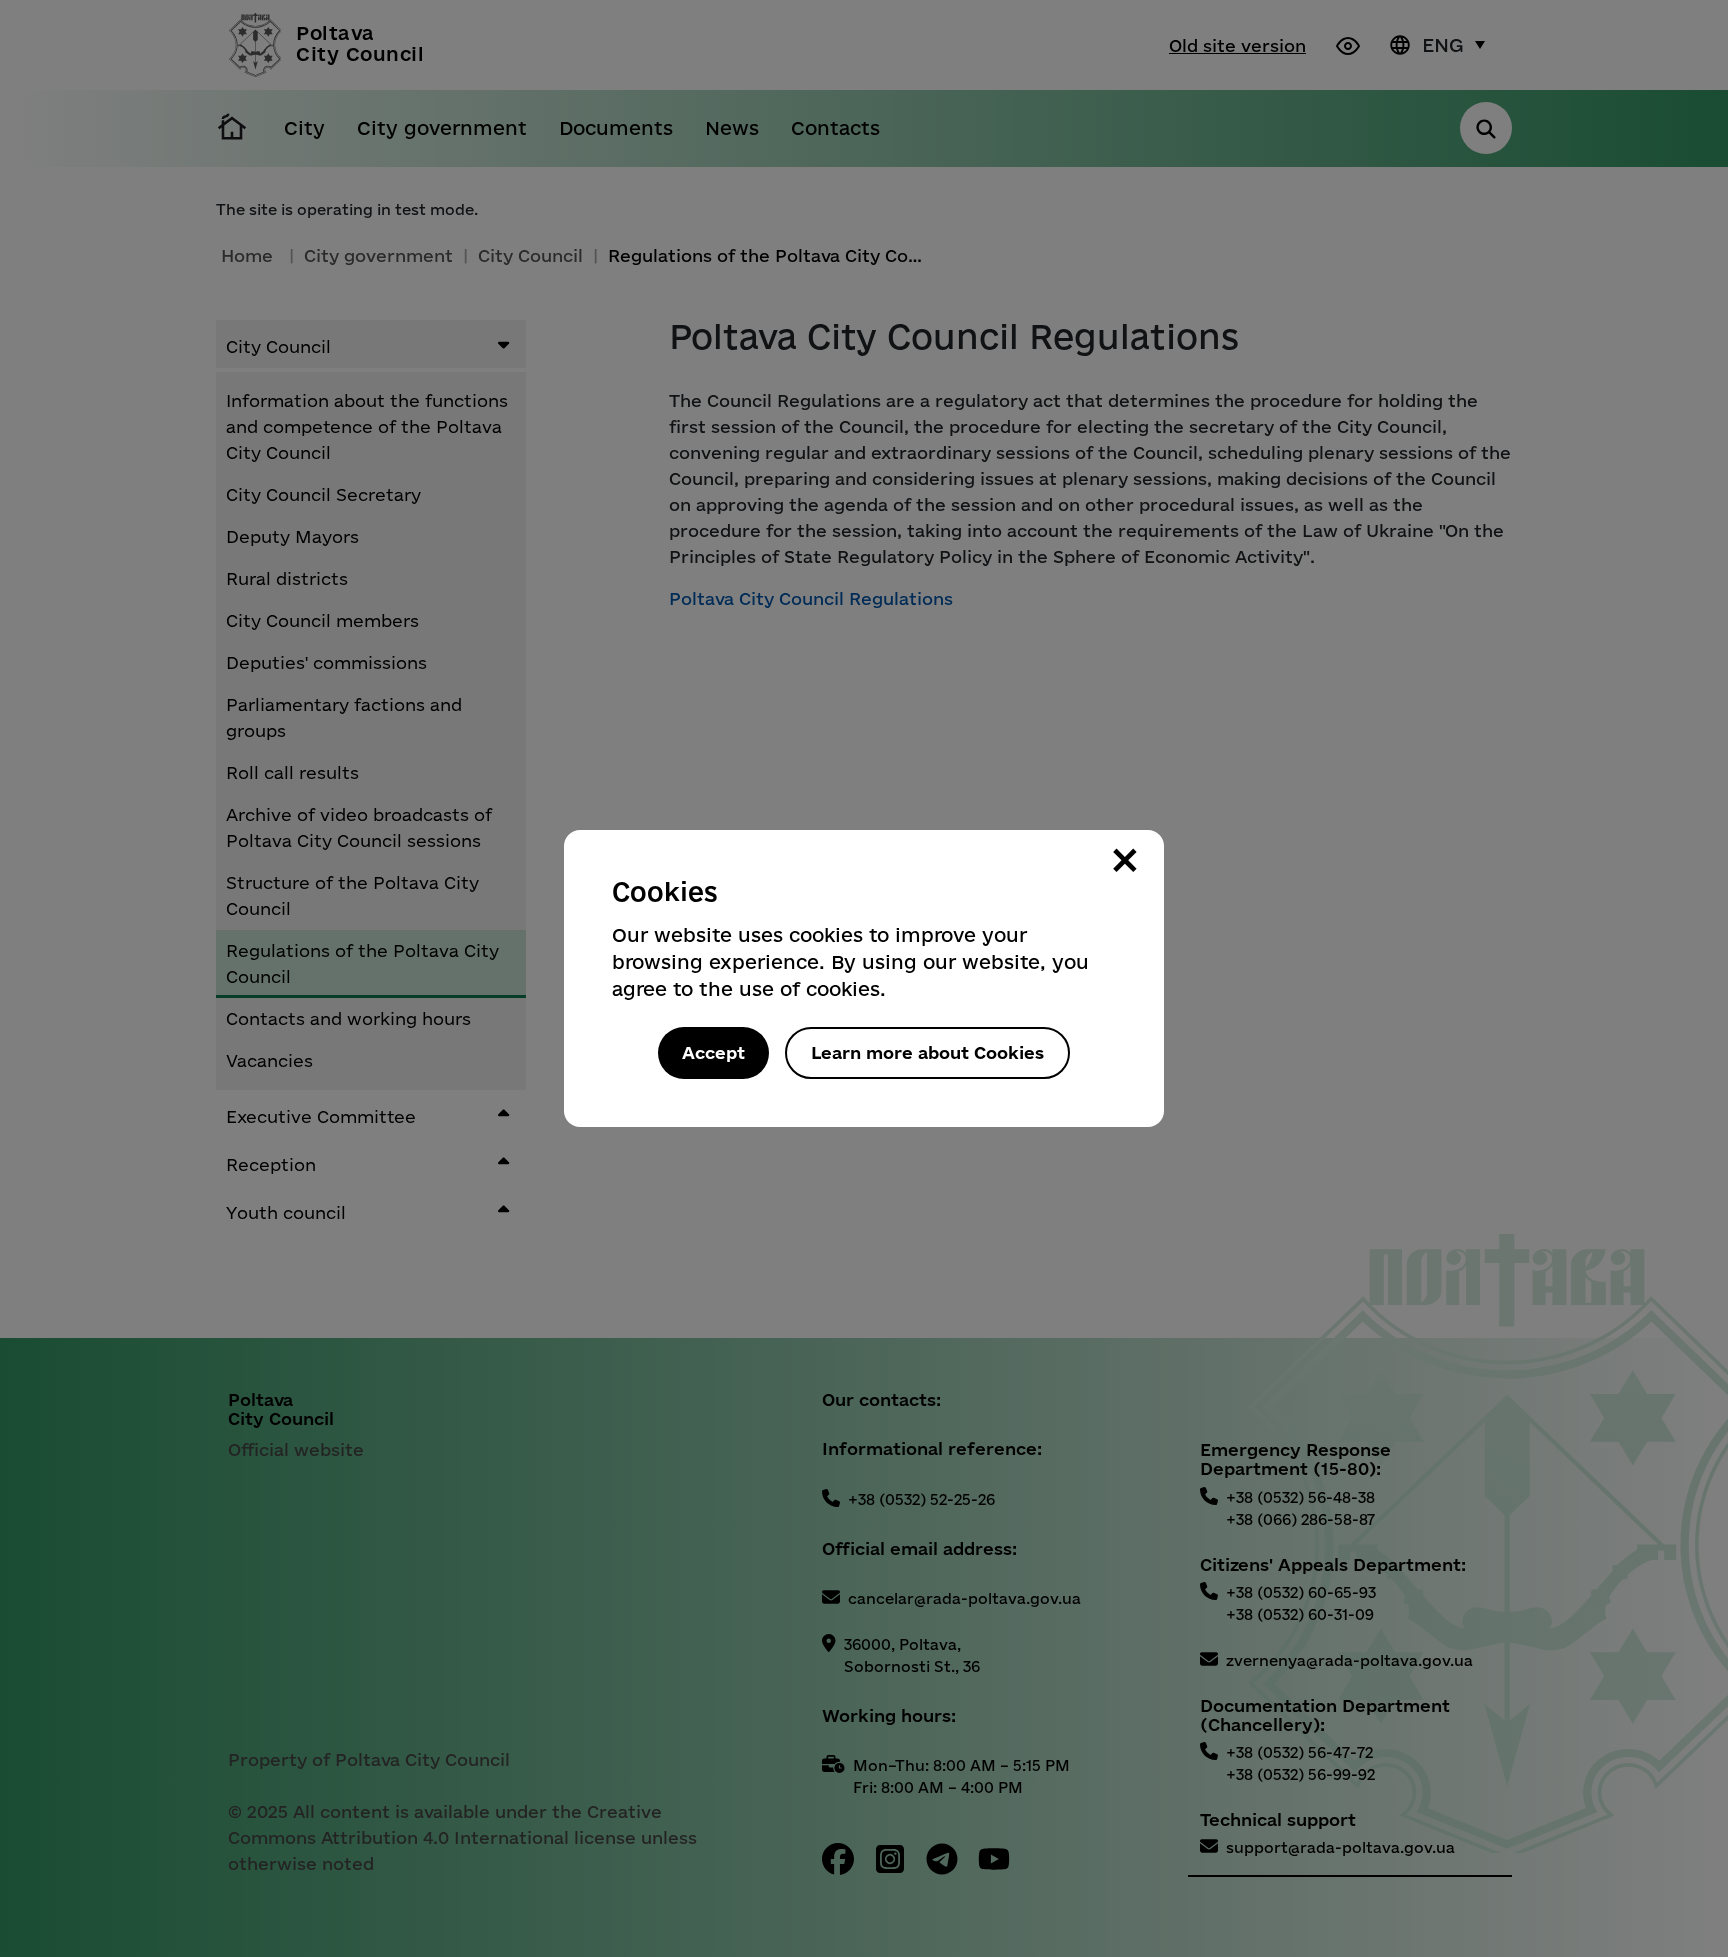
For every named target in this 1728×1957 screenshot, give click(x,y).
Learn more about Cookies (927, 1052)
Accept (713, 1052)
